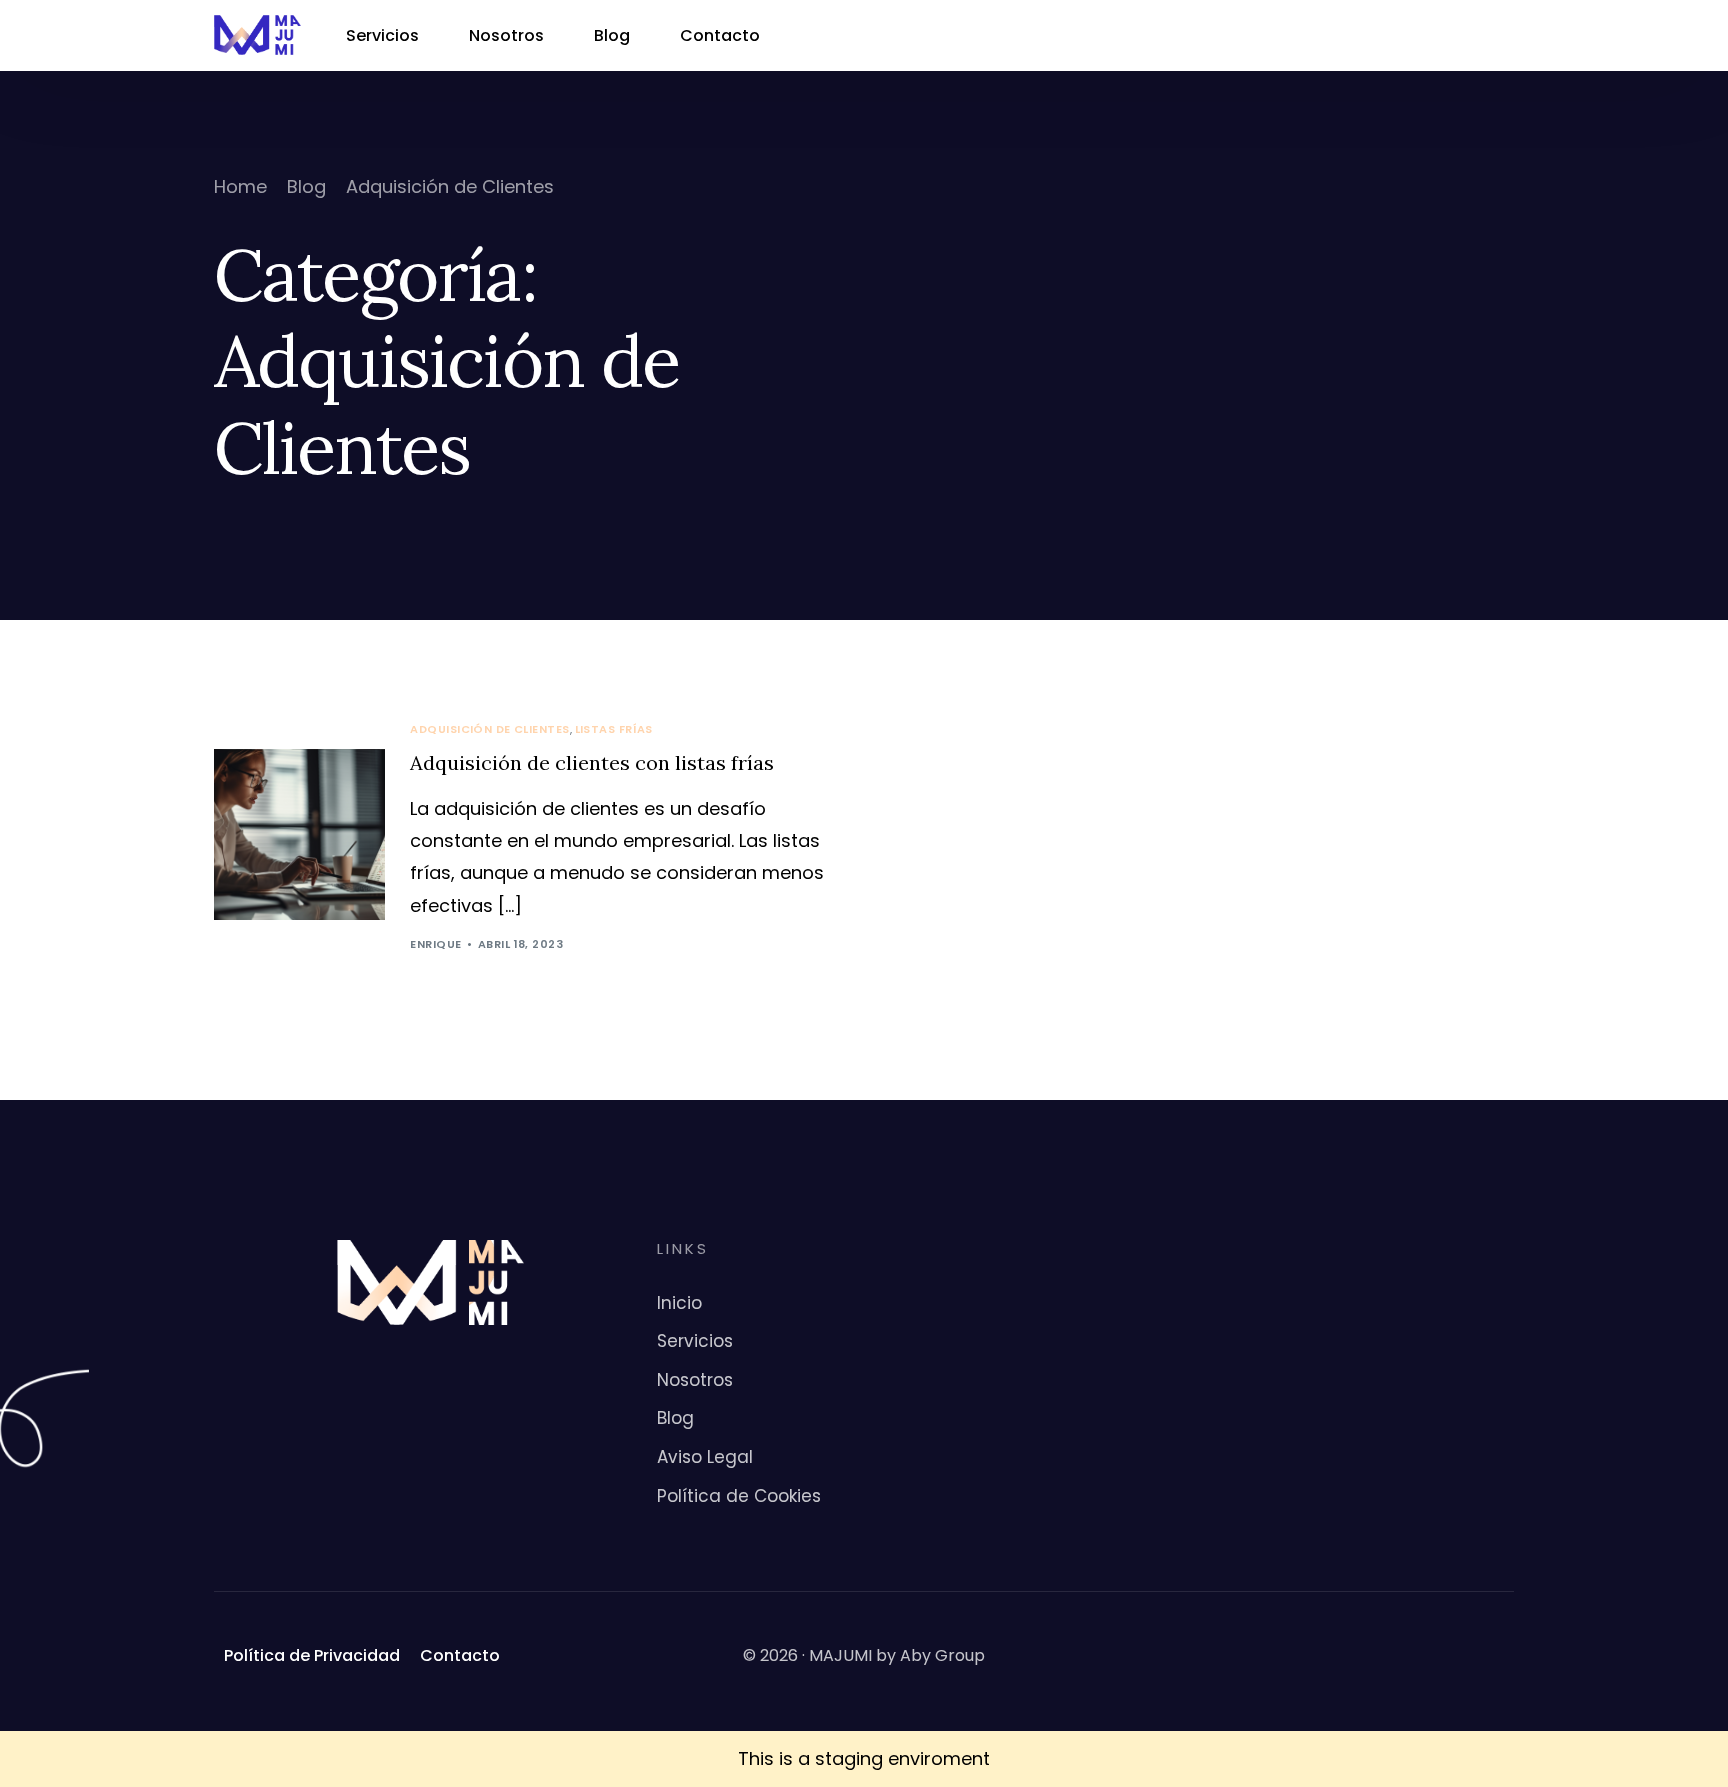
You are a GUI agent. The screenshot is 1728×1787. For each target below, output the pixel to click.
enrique (435, 944)
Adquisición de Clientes (489, 729)
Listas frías (614, 729)
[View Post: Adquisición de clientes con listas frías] (299, 834)
